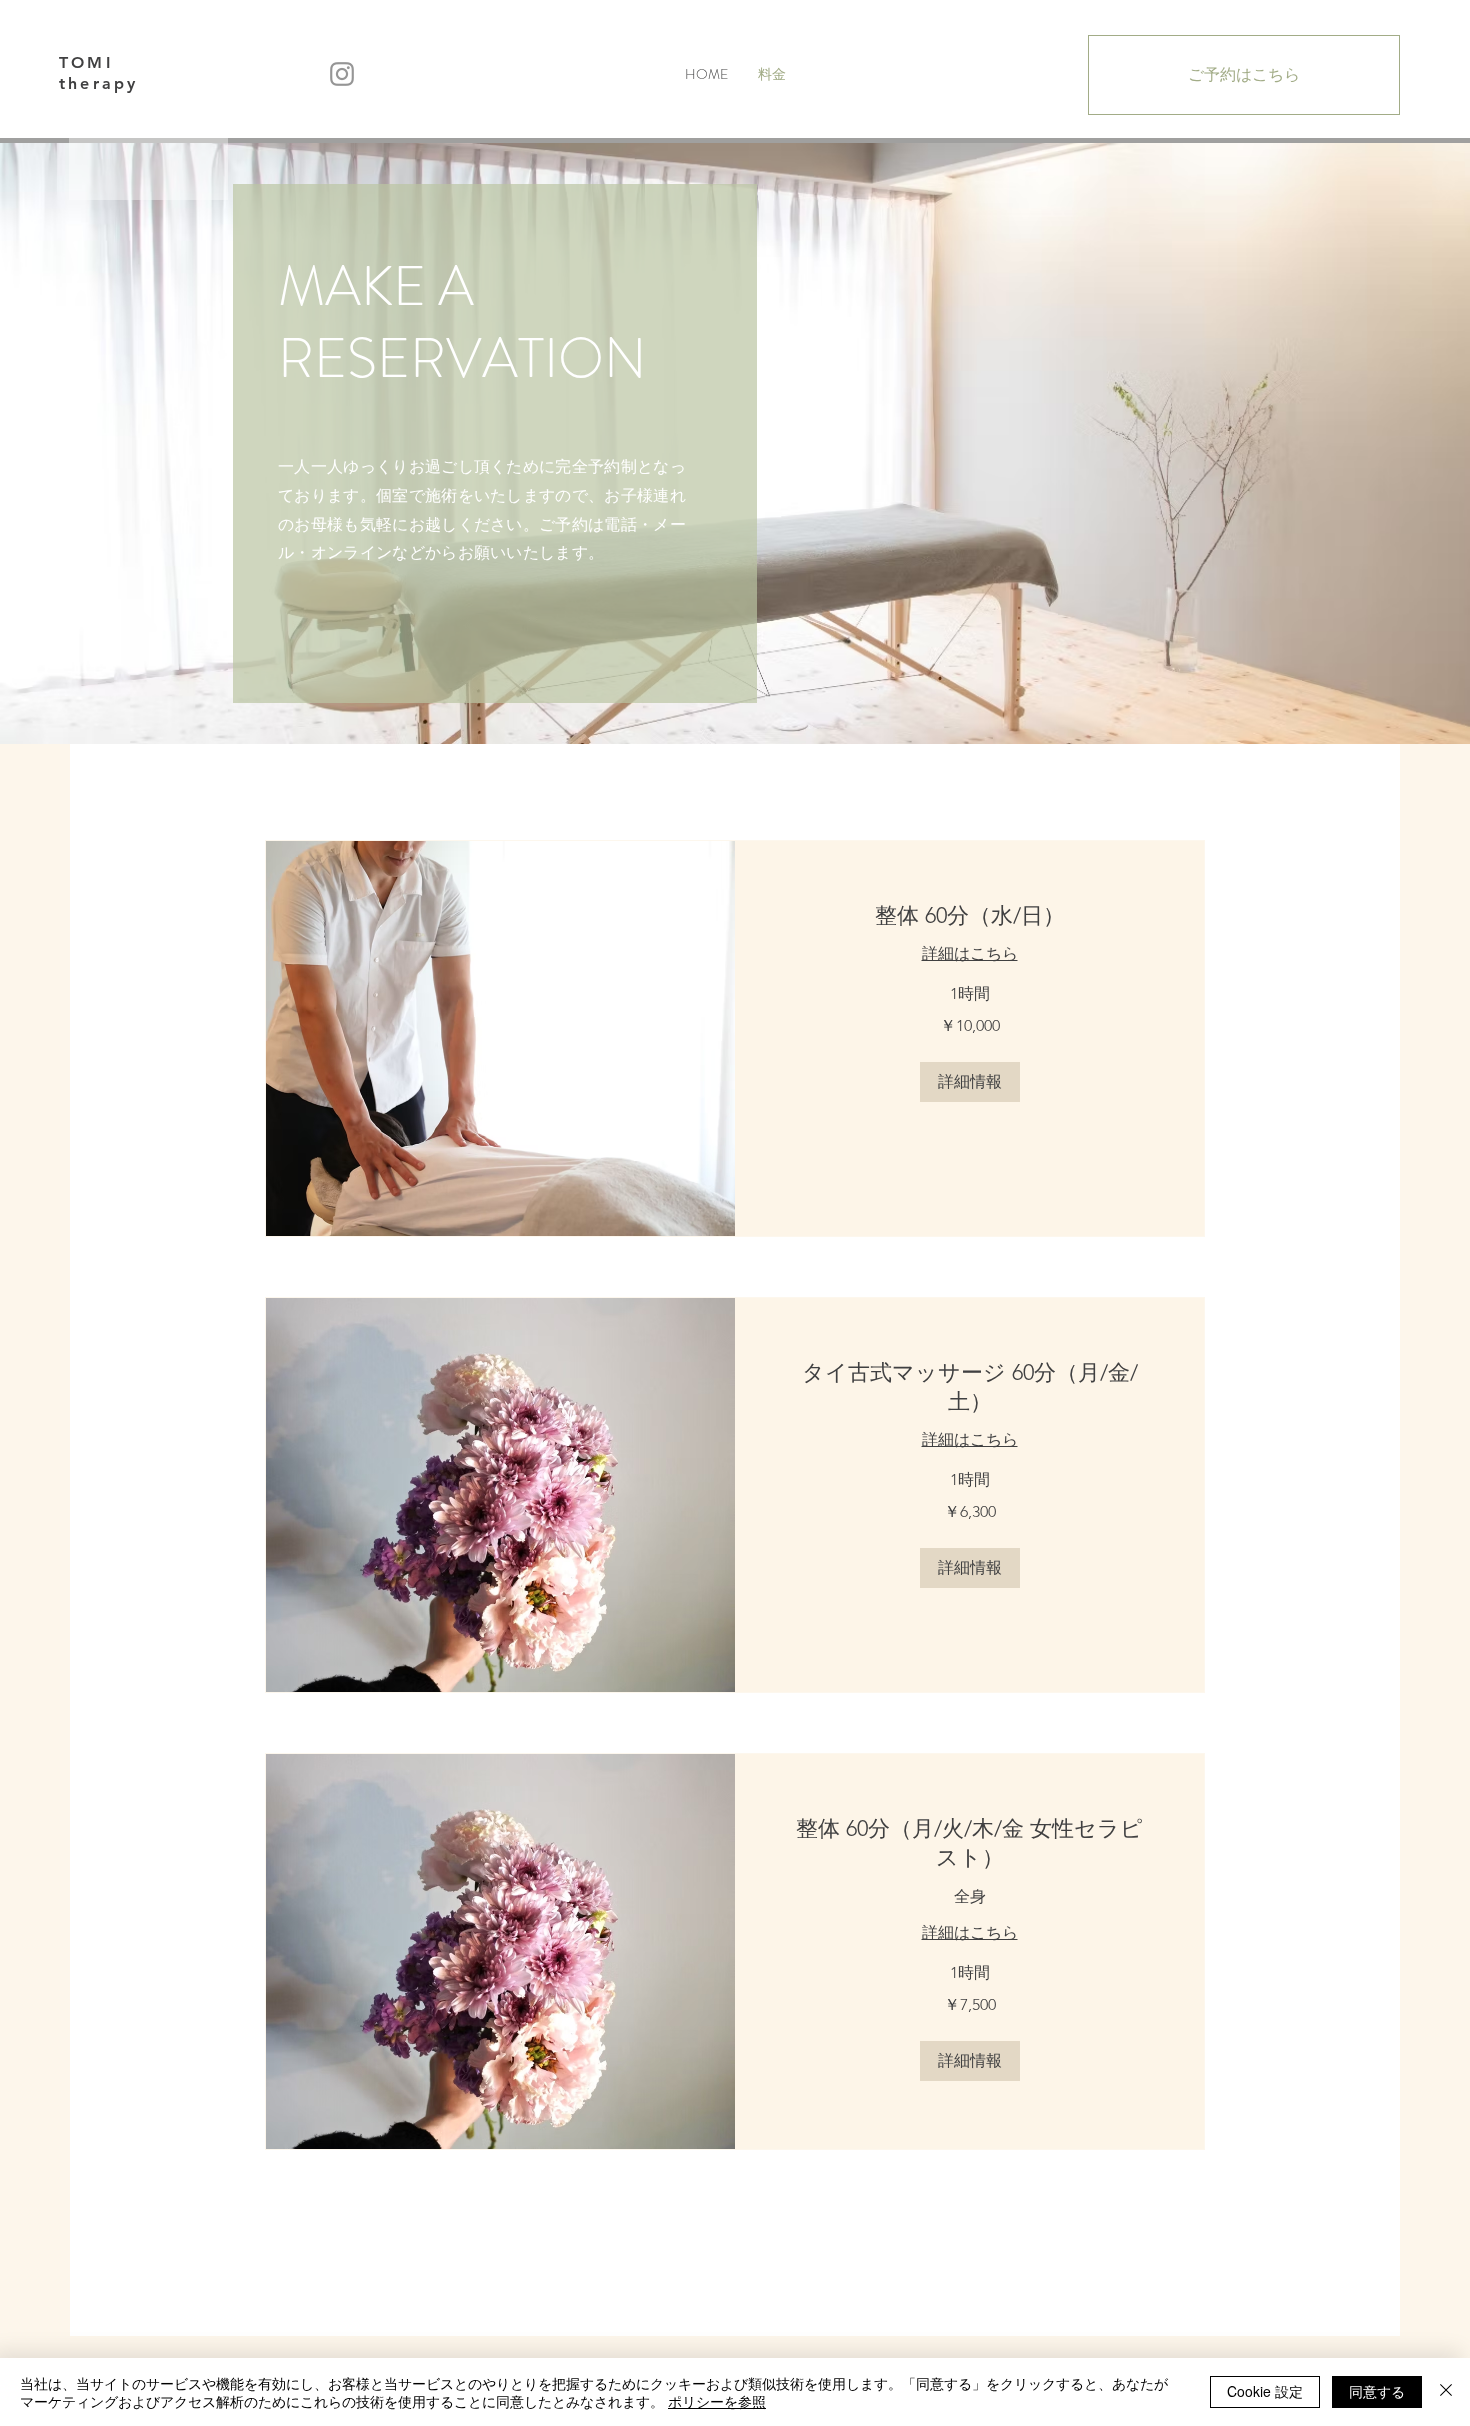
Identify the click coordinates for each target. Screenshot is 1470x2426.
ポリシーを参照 (717, 2401)
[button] (970, 1082)
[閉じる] (1446, 2392)
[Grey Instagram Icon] (342, 74)
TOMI (86, 62)
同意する (1377, 2391)
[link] (969, 915)
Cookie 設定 (1265, 2391)
